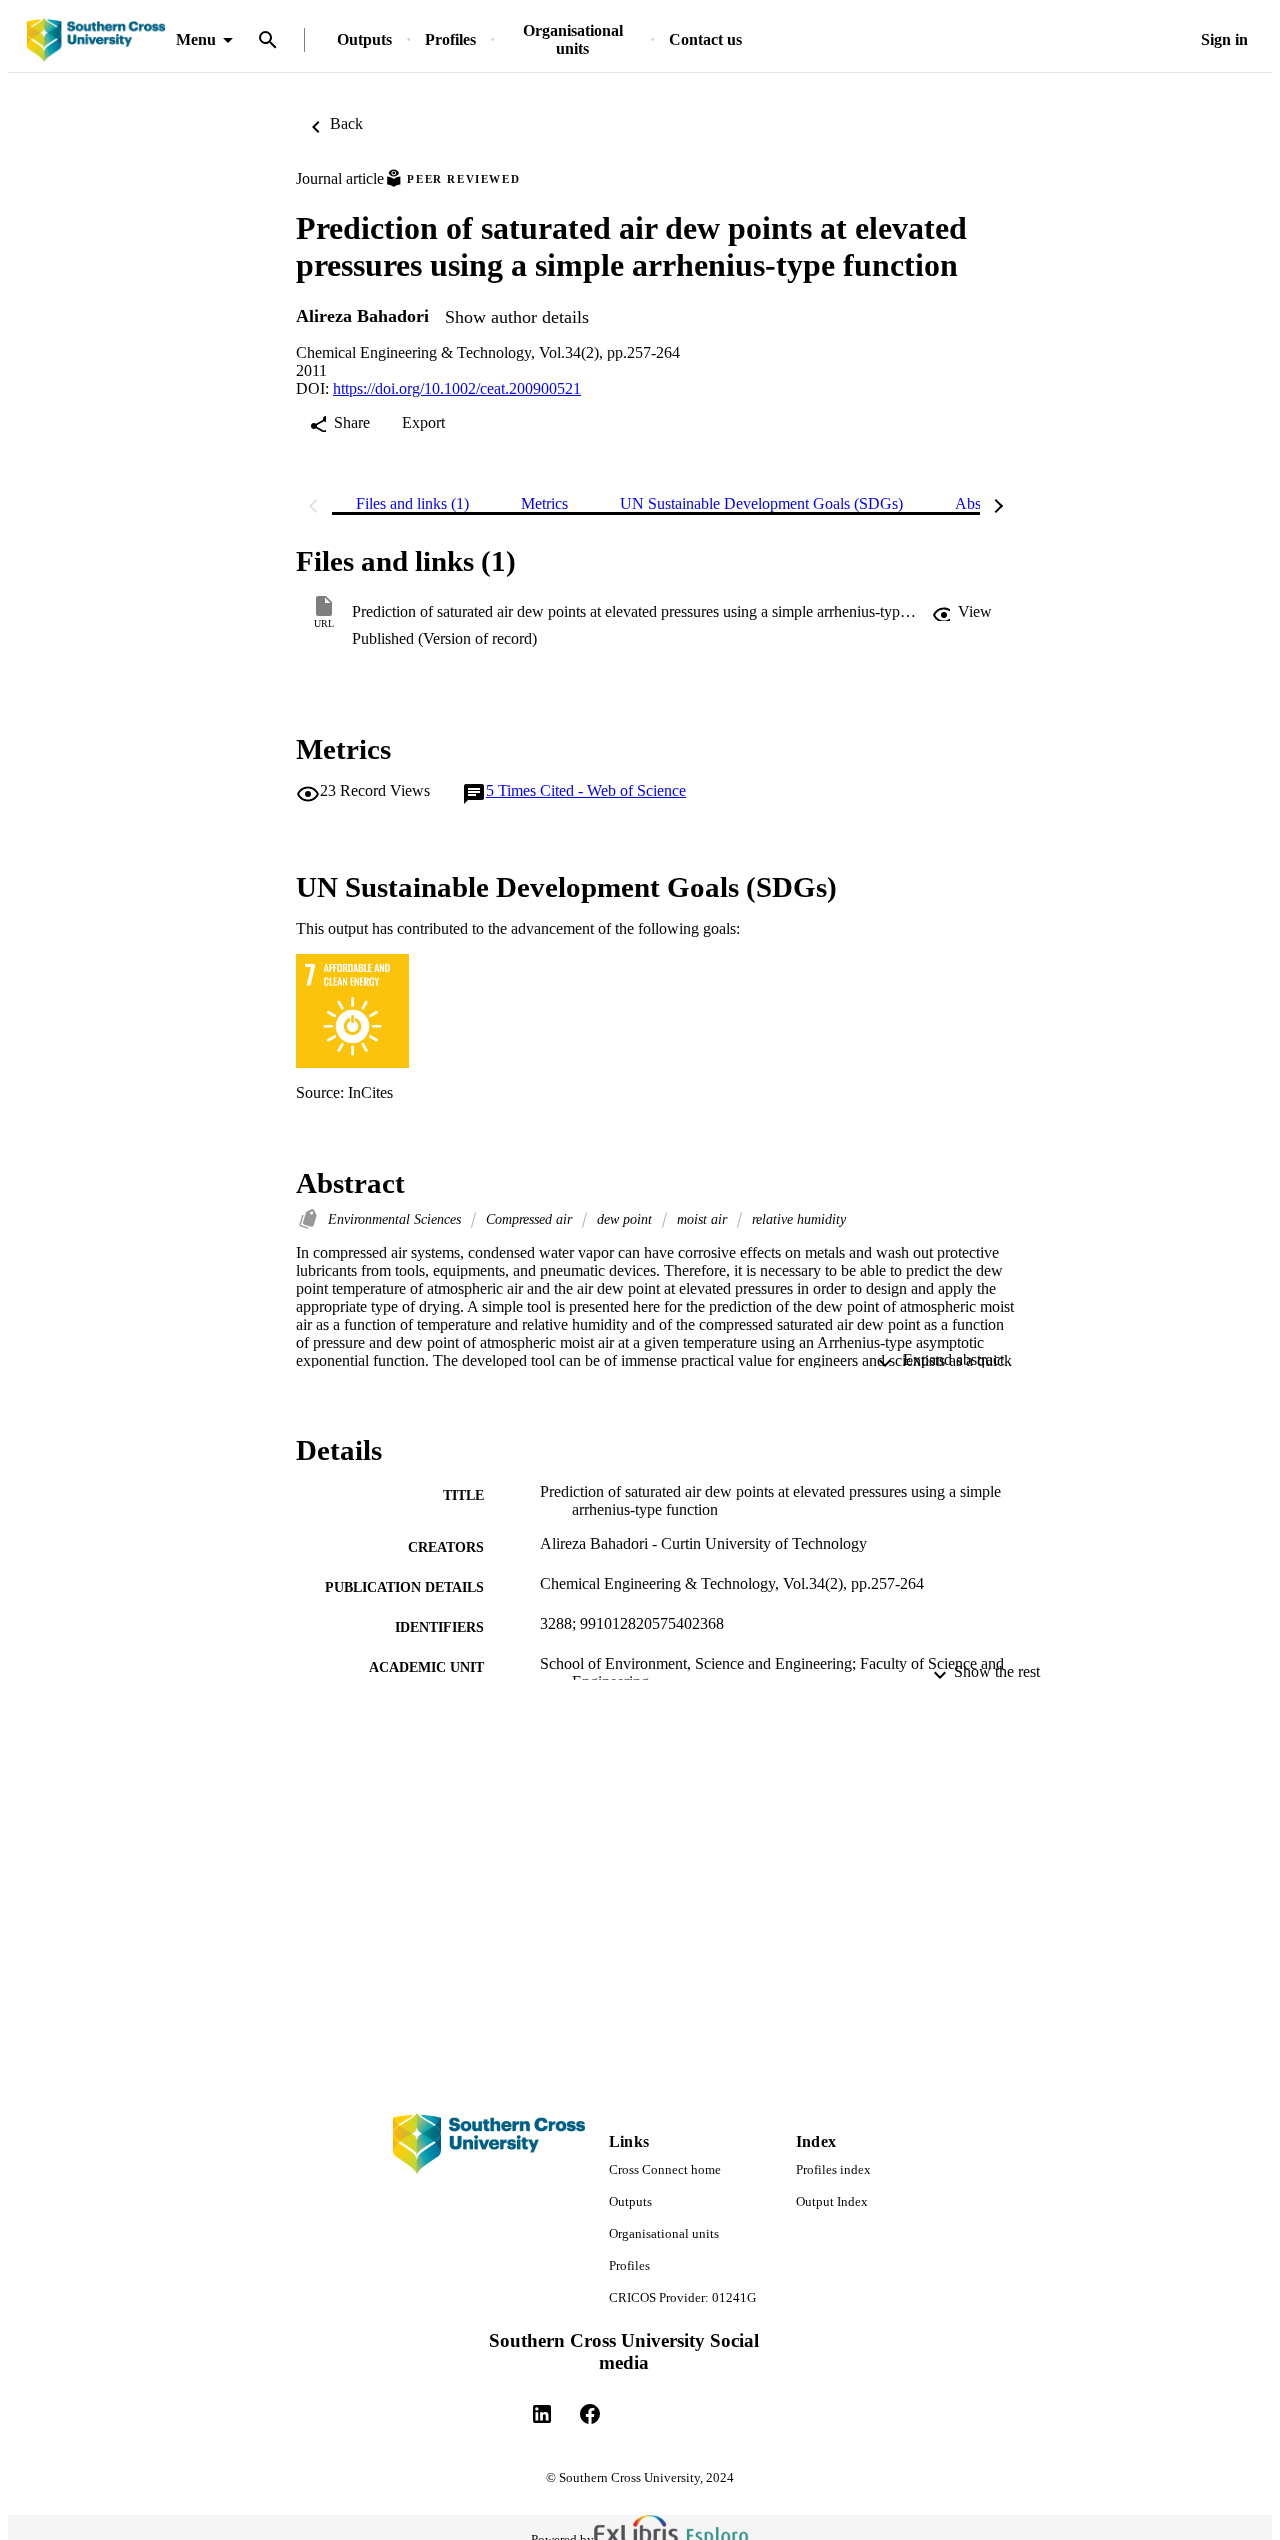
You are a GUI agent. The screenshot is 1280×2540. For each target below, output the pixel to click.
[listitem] (542, 2414)
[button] (962, 612)
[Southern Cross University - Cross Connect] (96, 40)
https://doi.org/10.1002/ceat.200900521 (457, 388)
